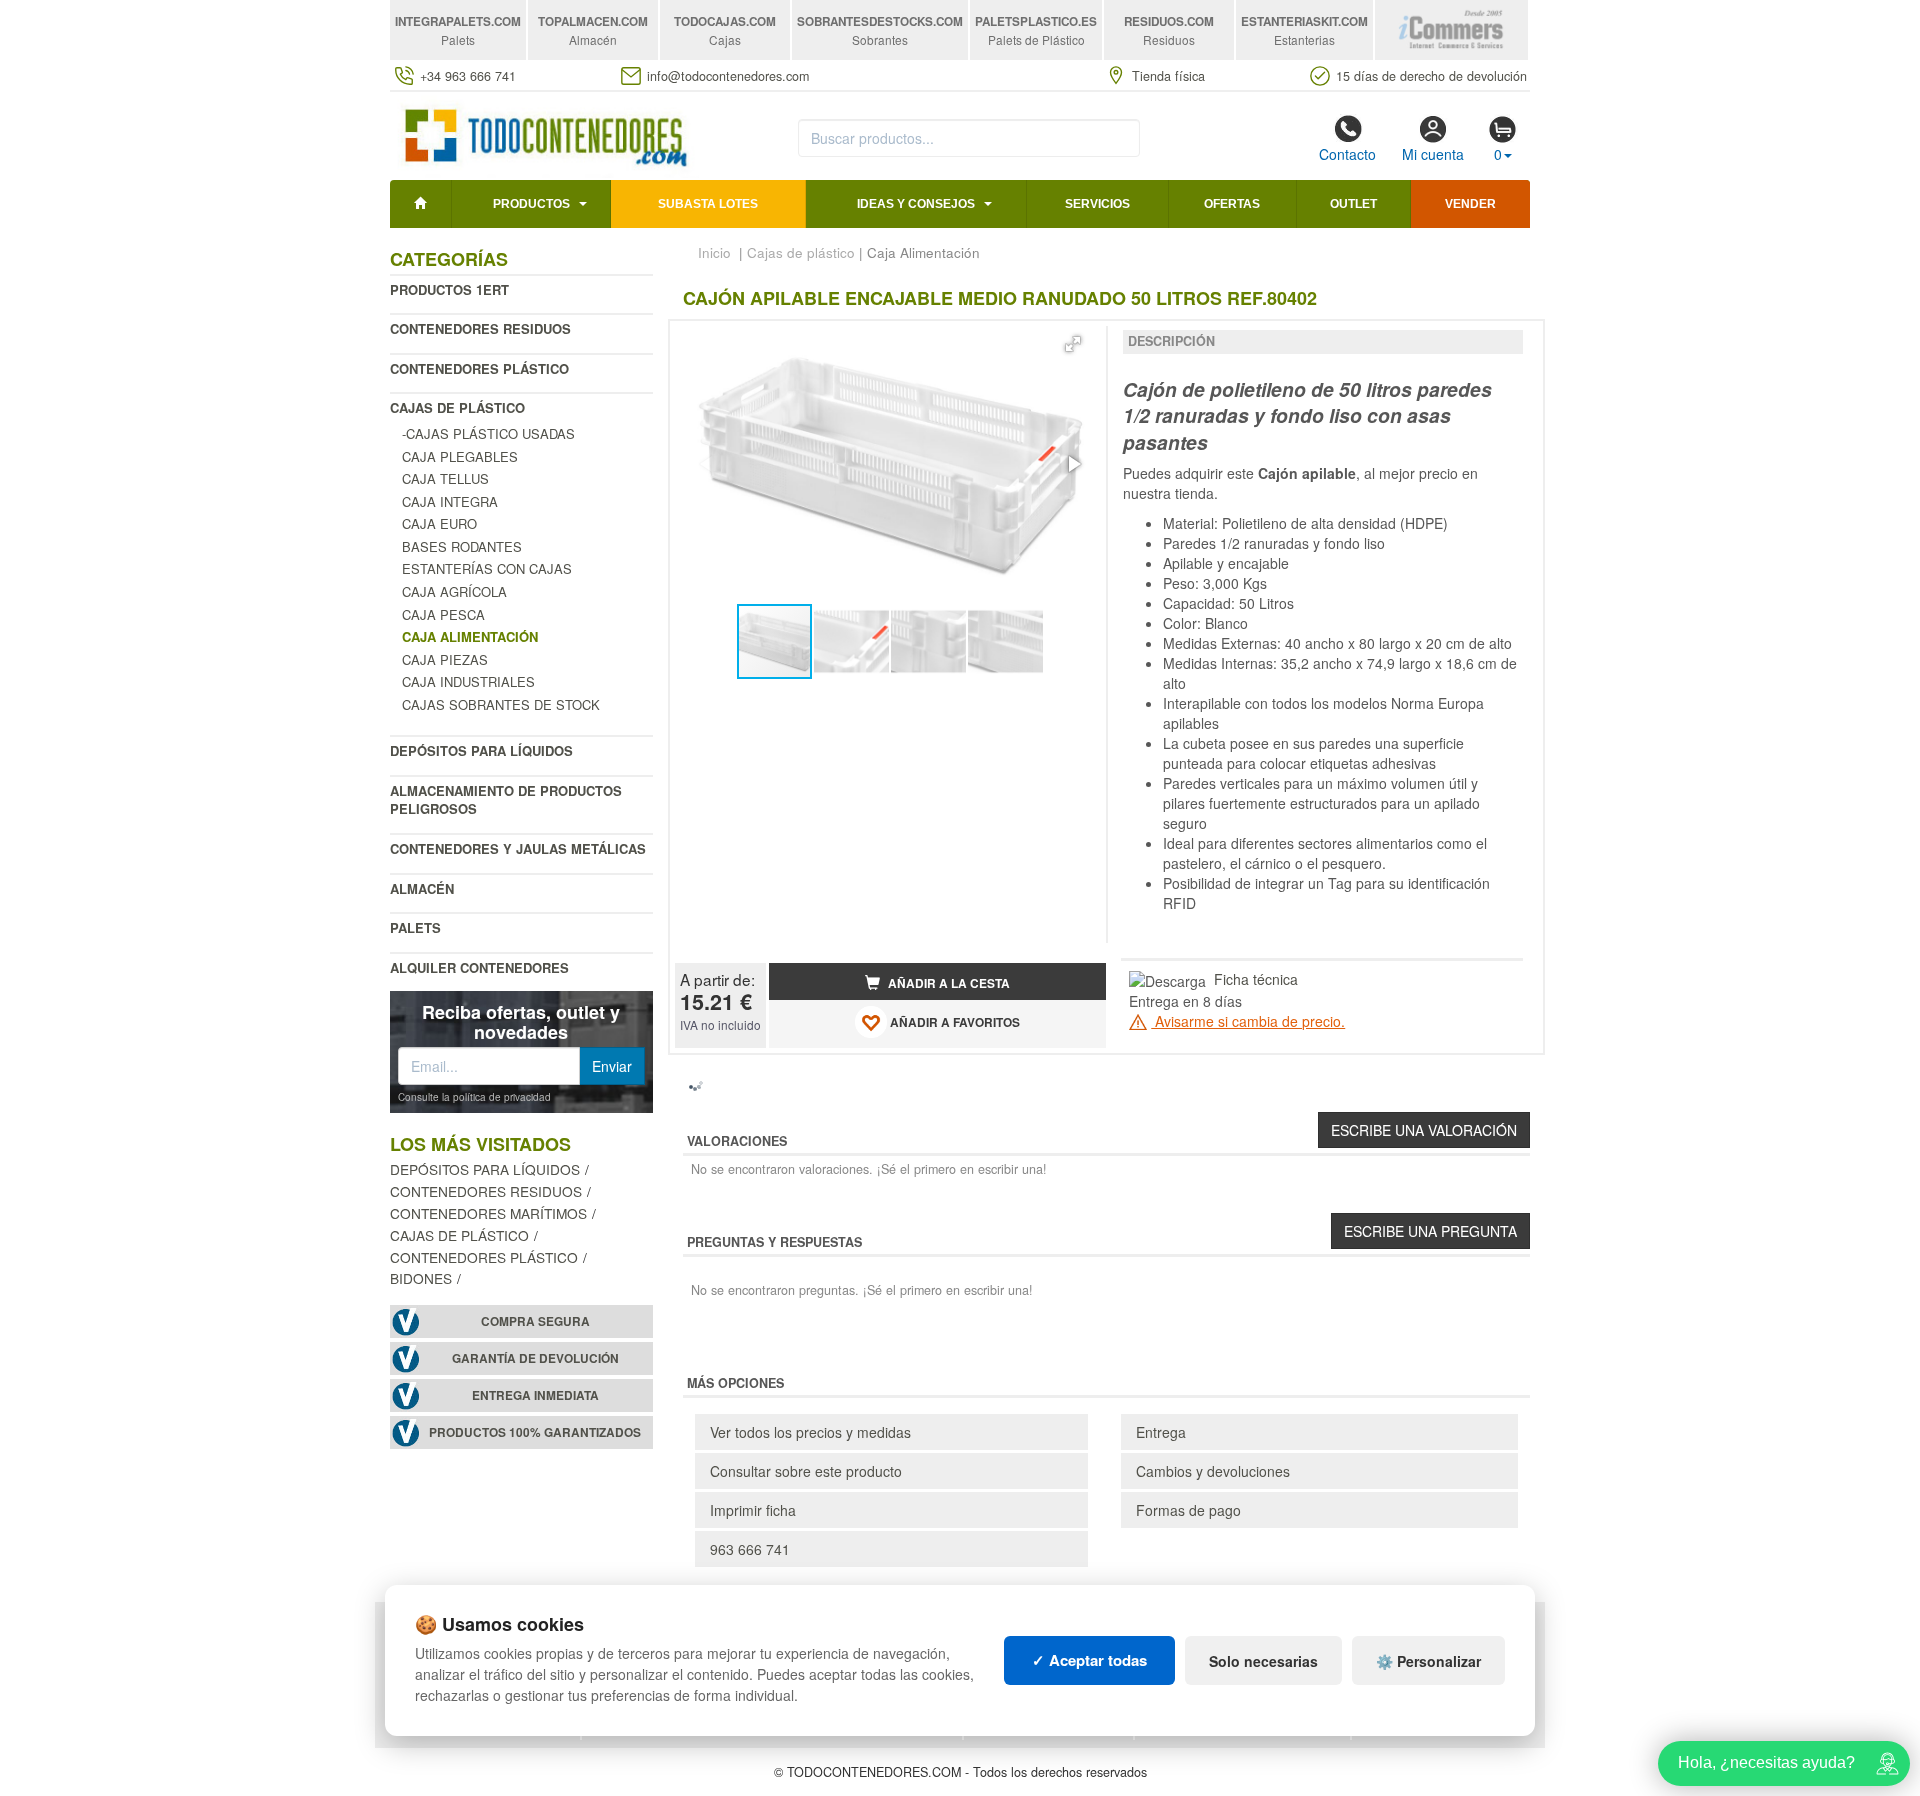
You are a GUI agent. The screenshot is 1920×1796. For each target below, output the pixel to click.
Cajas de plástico (457, 407)
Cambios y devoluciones (1213, 1471)
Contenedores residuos (480, 328)
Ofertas (1232, 204)
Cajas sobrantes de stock (501, 704)
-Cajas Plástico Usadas (488, 433)
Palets (415, 927)
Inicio (714, 252)
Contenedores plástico (479, 368)
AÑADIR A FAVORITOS (953, 1022)
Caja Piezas (445, 659)
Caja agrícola (454, 591)
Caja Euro (439, 523)
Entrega (1161, 1432)
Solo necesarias (1263, 1661)
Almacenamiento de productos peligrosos (506, 800)
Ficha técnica (1256, 979)
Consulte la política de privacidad (474, 1097)
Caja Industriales (468, 681)
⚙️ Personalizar (1428, 1661)
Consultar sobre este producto (806, 1471)
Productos (531, 204)
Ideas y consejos (916, 204)
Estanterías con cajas (487, 568)
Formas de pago (1188, 1510)
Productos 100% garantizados (535, 1432)
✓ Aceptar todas (1089, 1660)
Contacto (1347, 154)
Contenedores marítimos (488, 1213)
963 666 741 (750, 1549)
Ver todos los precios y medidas (810, 1432)
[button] (1073, 344)
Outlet (1353, 204)
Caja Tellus (445, 478)
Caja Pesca (443, 614)
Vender (1470, 204)
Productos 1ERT (449, 289)
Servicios (1097, 204)
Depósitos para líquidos (481, 750)
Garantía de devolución (535, 1358)
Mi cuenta (1433, 154)
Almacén (422, 888)
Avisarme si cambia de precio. (1248, 1021)
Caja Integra (450, 501)
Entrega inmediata (535, 1395)
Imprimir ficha (753, 1510)
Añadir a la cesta (947, 983)
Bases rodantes (462, 546)
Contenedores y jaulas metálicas (518, 848)
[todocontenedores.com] (544, 133)
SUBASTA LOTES (708, 204)
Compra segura (535, 1321)
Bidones (421, 1278)
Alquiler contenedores (479, 967)
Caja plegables (460, 456)
